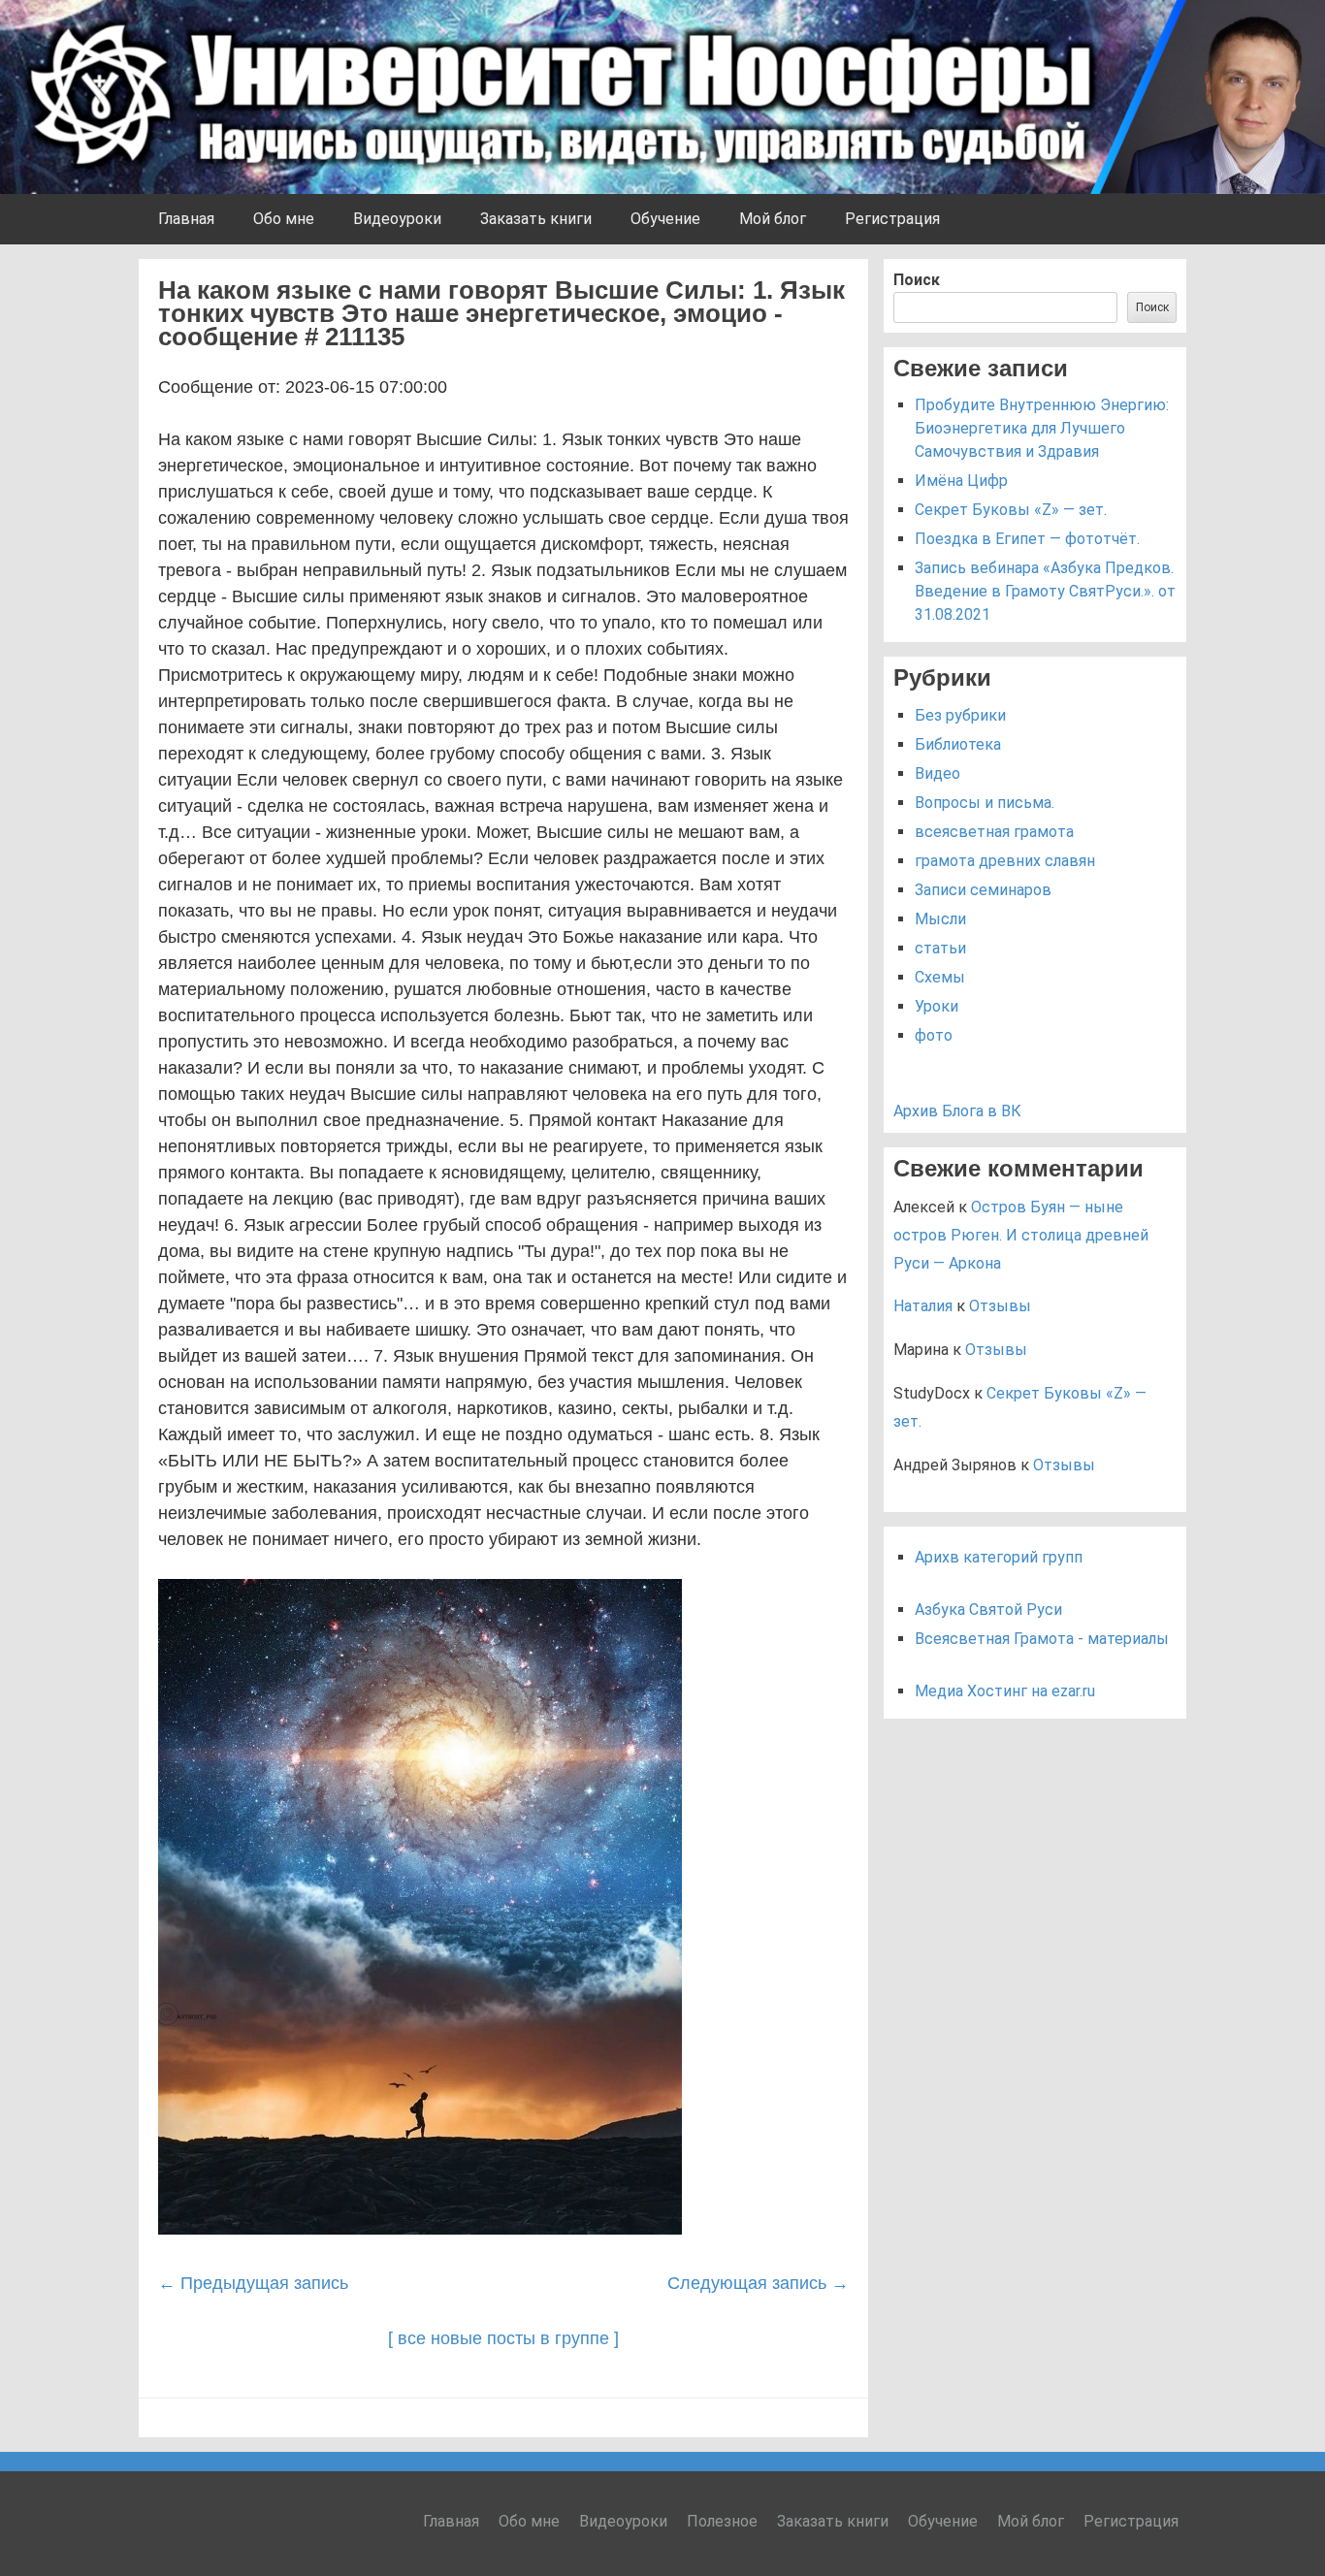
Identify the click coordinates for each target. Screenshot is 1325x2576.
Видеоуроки (397, 219)
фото (934, 1035)
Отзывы (1000, 1306)
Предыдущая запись (253, 2283)
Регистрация (892, 219)
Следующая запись (758, 2283)
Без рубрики (960, 715)
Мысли (940, 919)
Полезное (722, 2521)
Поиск (917, 280)
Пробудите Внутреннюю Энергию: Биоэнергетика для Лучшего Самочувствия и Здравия (1042, 428)
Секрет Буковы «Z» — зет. (1011, 510)
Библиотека (958, 744)
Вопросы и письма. (985, 803)
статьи (940, 948)
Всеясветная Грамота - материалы (1042, 1639)
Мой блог (773, 219)
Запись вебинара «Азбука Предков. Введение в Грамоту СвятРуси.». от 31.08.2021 (1045, 591)
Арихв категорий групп (999, 1557)
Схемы (940, 977)
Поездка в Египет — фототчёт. (1027, 539)
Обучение (665, 219)
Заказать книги (536, 219)
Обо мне (284, 219)
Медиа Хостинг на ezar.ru (1005, 1691)
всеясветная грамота (994, 832)
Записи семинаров (983, 890)
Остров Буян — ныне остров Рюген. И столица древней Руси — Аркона (1021, 1235)
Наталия (923, 1306)
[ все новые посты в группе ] (503, 2338)
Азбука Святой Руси (988, 1610)
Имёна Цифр (961, 481)
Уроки (937, 1006)
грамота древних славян (1005, 861)
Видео (937, 773)
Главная (186, 219)
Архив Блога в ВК (957, 1111)
